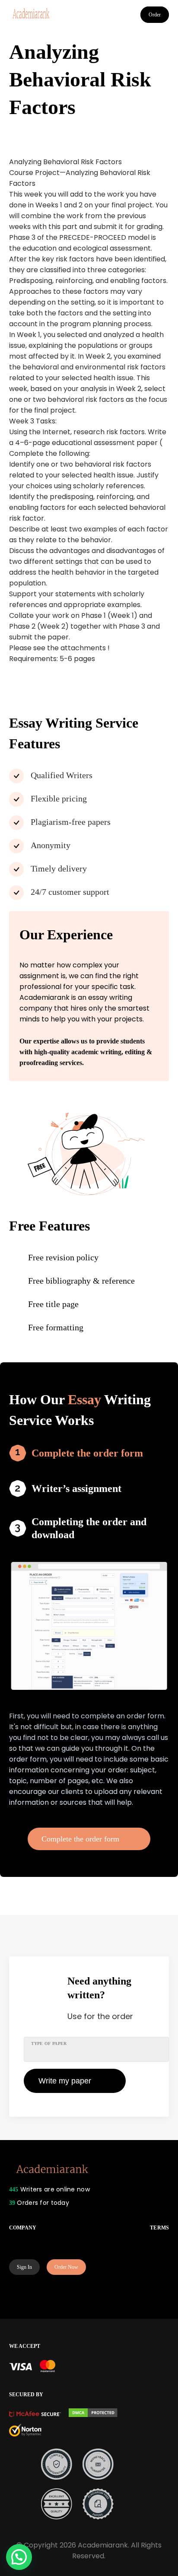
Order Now (66, 2267)
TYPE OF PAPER (49, 2043)
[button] (19, 2557)
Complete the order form (87, 1453)
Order (155, 15)
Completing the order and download (89, 1528)
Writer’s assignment (76, 1488)
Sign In (24, 2267)
